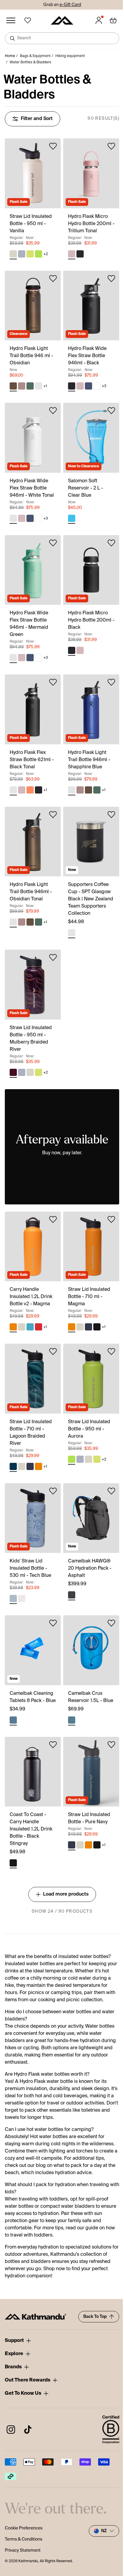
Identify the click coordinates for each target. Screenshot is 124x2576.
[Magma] (13, 1327)
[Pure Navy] (88, 1327)
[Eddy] (30, 1327)
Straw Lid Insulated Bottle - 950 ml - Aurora (89, 1429)
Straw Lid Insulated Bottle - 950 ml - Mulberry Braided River (31, 1039)
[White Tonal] (13, 518)
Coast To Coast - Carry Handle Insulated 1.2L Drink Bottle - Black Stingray (31, 1829)
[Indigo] (88, 386)
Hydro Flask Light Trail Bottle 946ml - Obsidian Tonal (31, 892)
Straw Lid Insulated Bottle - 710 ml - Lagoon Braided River (31, 1433)
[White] (97, 386)
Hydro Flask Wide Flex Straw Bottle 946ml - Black (87, 356)
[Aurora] (39, 254)
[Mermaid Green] (13, 658)
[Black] (80, 254)
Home (10, 56)
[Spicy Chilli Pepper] (39, 1327)
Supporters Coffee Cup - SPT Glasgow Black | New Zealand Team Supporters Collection (91, 899)
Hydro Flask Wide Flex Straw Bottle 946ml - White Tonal (32, 488)
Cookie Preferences (24, 2528)
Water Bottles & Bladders (30, 62)
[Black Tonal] (13, 790)
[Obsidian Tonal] (39, 386)
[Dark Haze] (22, 254)
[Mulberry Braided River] (13, 1072)
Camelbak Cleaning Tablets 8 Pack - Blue (33, 1697)
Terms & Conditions (23, 2539)
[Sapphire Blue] (72, 790)
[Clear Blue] (72, 518)
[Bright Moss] (30, 254)
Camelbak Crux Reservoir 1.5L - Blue (91, 1697)
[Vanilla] (13, 254)
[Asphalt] (72, 1595)
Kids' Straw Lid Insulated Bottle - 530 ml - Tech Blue (30, 1568)
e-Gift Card (70, 5)
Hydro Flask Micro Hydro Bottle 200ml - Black (91, 620)
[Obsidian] (13, 386)
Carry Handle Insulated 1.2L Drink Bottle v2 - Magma (31, 1297)
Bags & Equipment (35, 56)
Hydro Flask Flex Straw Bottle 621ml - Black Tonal (32, 760)
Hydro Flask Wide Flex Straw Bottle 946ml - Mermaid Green (29, 624)
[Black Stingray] (97, 1327)
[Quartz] (22, 386)
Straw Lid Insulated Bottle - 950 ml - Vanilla (31, 224)
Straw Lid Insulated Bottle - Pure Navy (89, 1818)
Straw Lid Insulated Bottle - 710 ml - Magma (89, 1297)
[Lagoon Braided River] (13, 1466)
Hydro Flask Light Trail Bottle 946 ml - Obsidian (31, 356)
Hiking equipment (70, 56)
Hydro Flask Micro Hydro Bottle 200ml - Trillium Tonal (91, 224)
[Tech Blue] (13, 1598)
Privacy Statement (23, 2550)
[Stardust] (22, 1598)
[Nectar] (30, 790)
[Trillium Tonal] (72, 254)
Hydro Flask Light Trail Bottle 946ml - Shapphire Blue (89, 760)
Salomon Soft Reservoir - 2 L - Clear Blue (85, 488)
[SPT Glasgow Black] (72, 933)
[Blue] (13, 1720)
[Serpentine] (30, 386)
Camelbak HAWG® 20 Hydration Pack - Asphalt (90, 1568)
